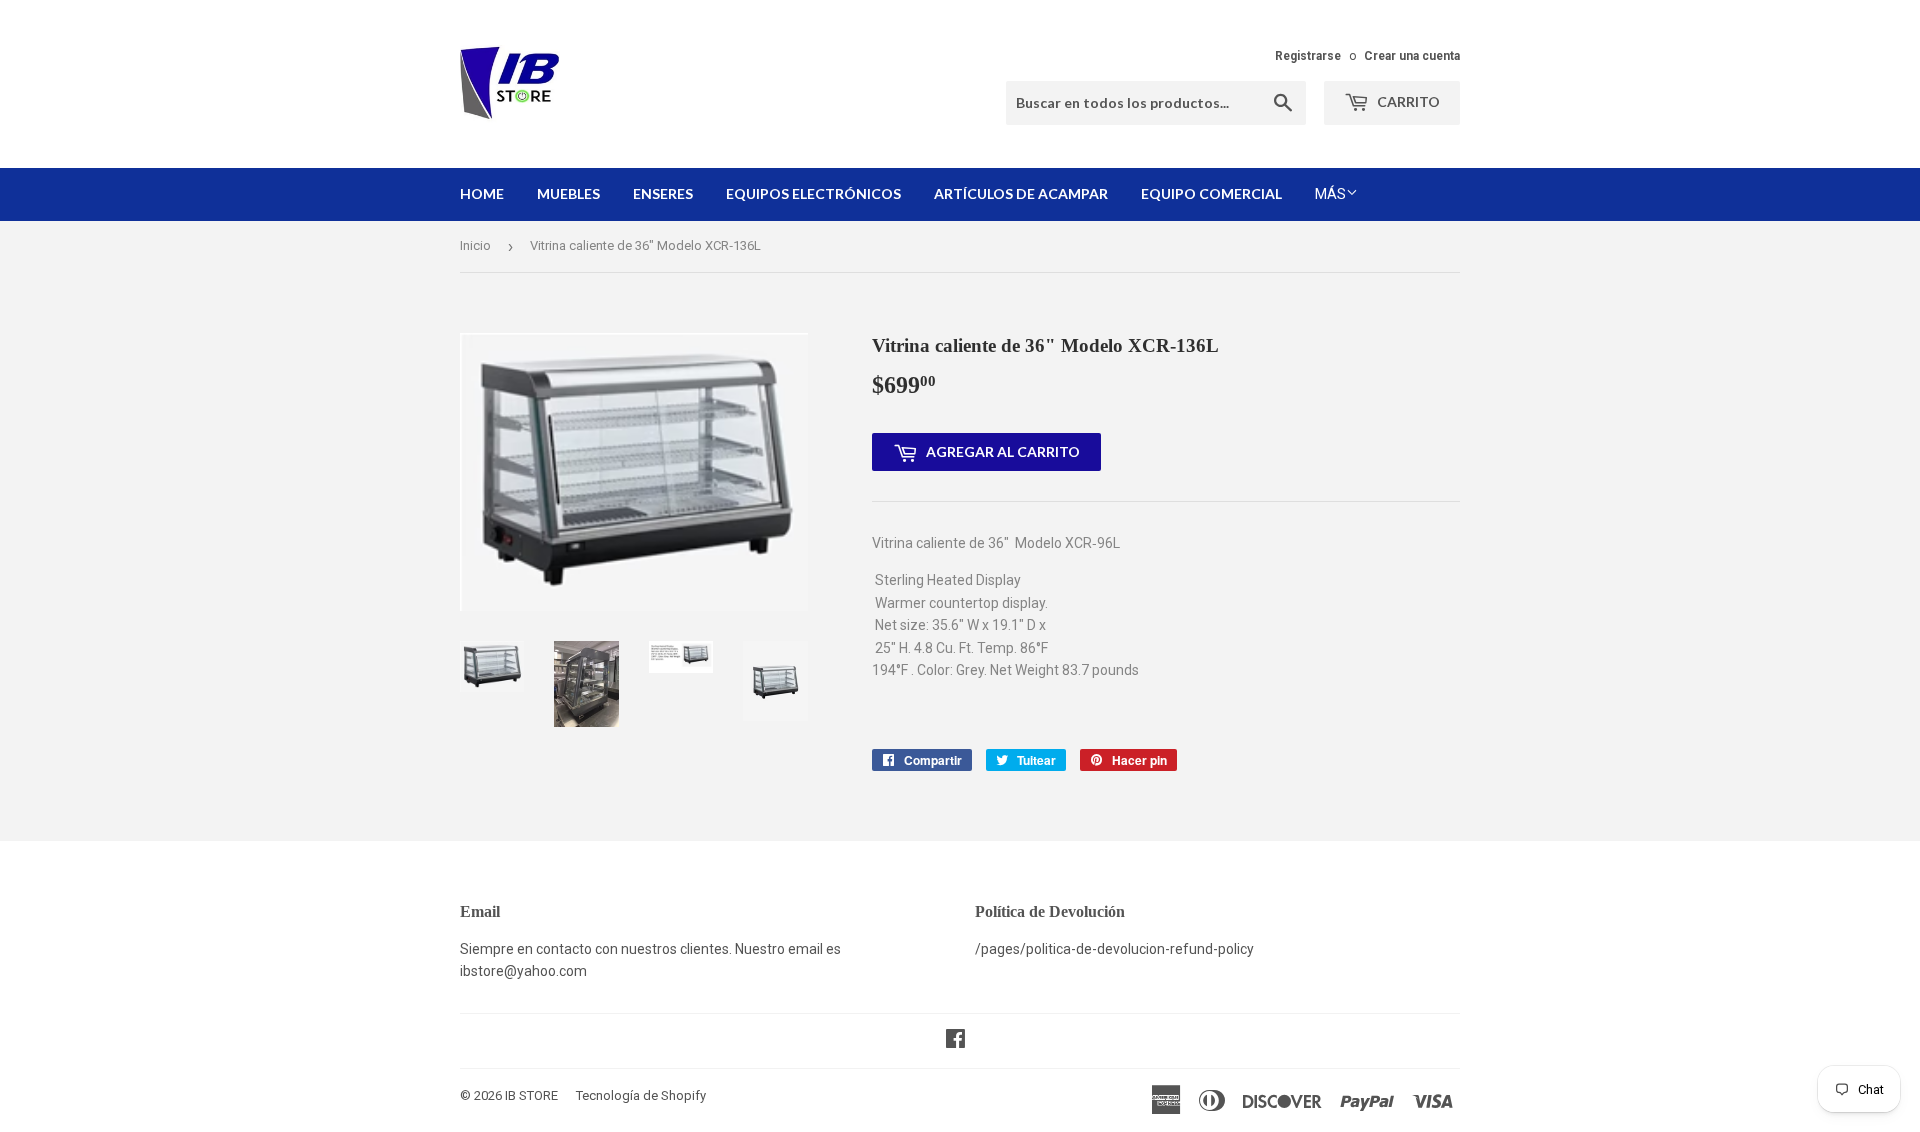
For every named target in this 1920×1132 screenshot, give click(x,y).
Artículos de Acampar (1021, 193)
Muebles (568, 193)
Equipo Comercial (1211, 193)
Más (1330, 194)
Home (482, 193)
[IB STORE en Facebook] (955, 1041)
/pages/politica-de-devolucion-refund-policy (1114, 949)
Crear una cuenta (1412, 56)
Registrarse (1308, 56)
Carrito (1407, 101)
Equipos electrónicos (813, 193)
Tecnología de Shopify (641, 1095)
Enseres (663, 193)
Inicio (475, 245)
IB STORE (531, 1095)
